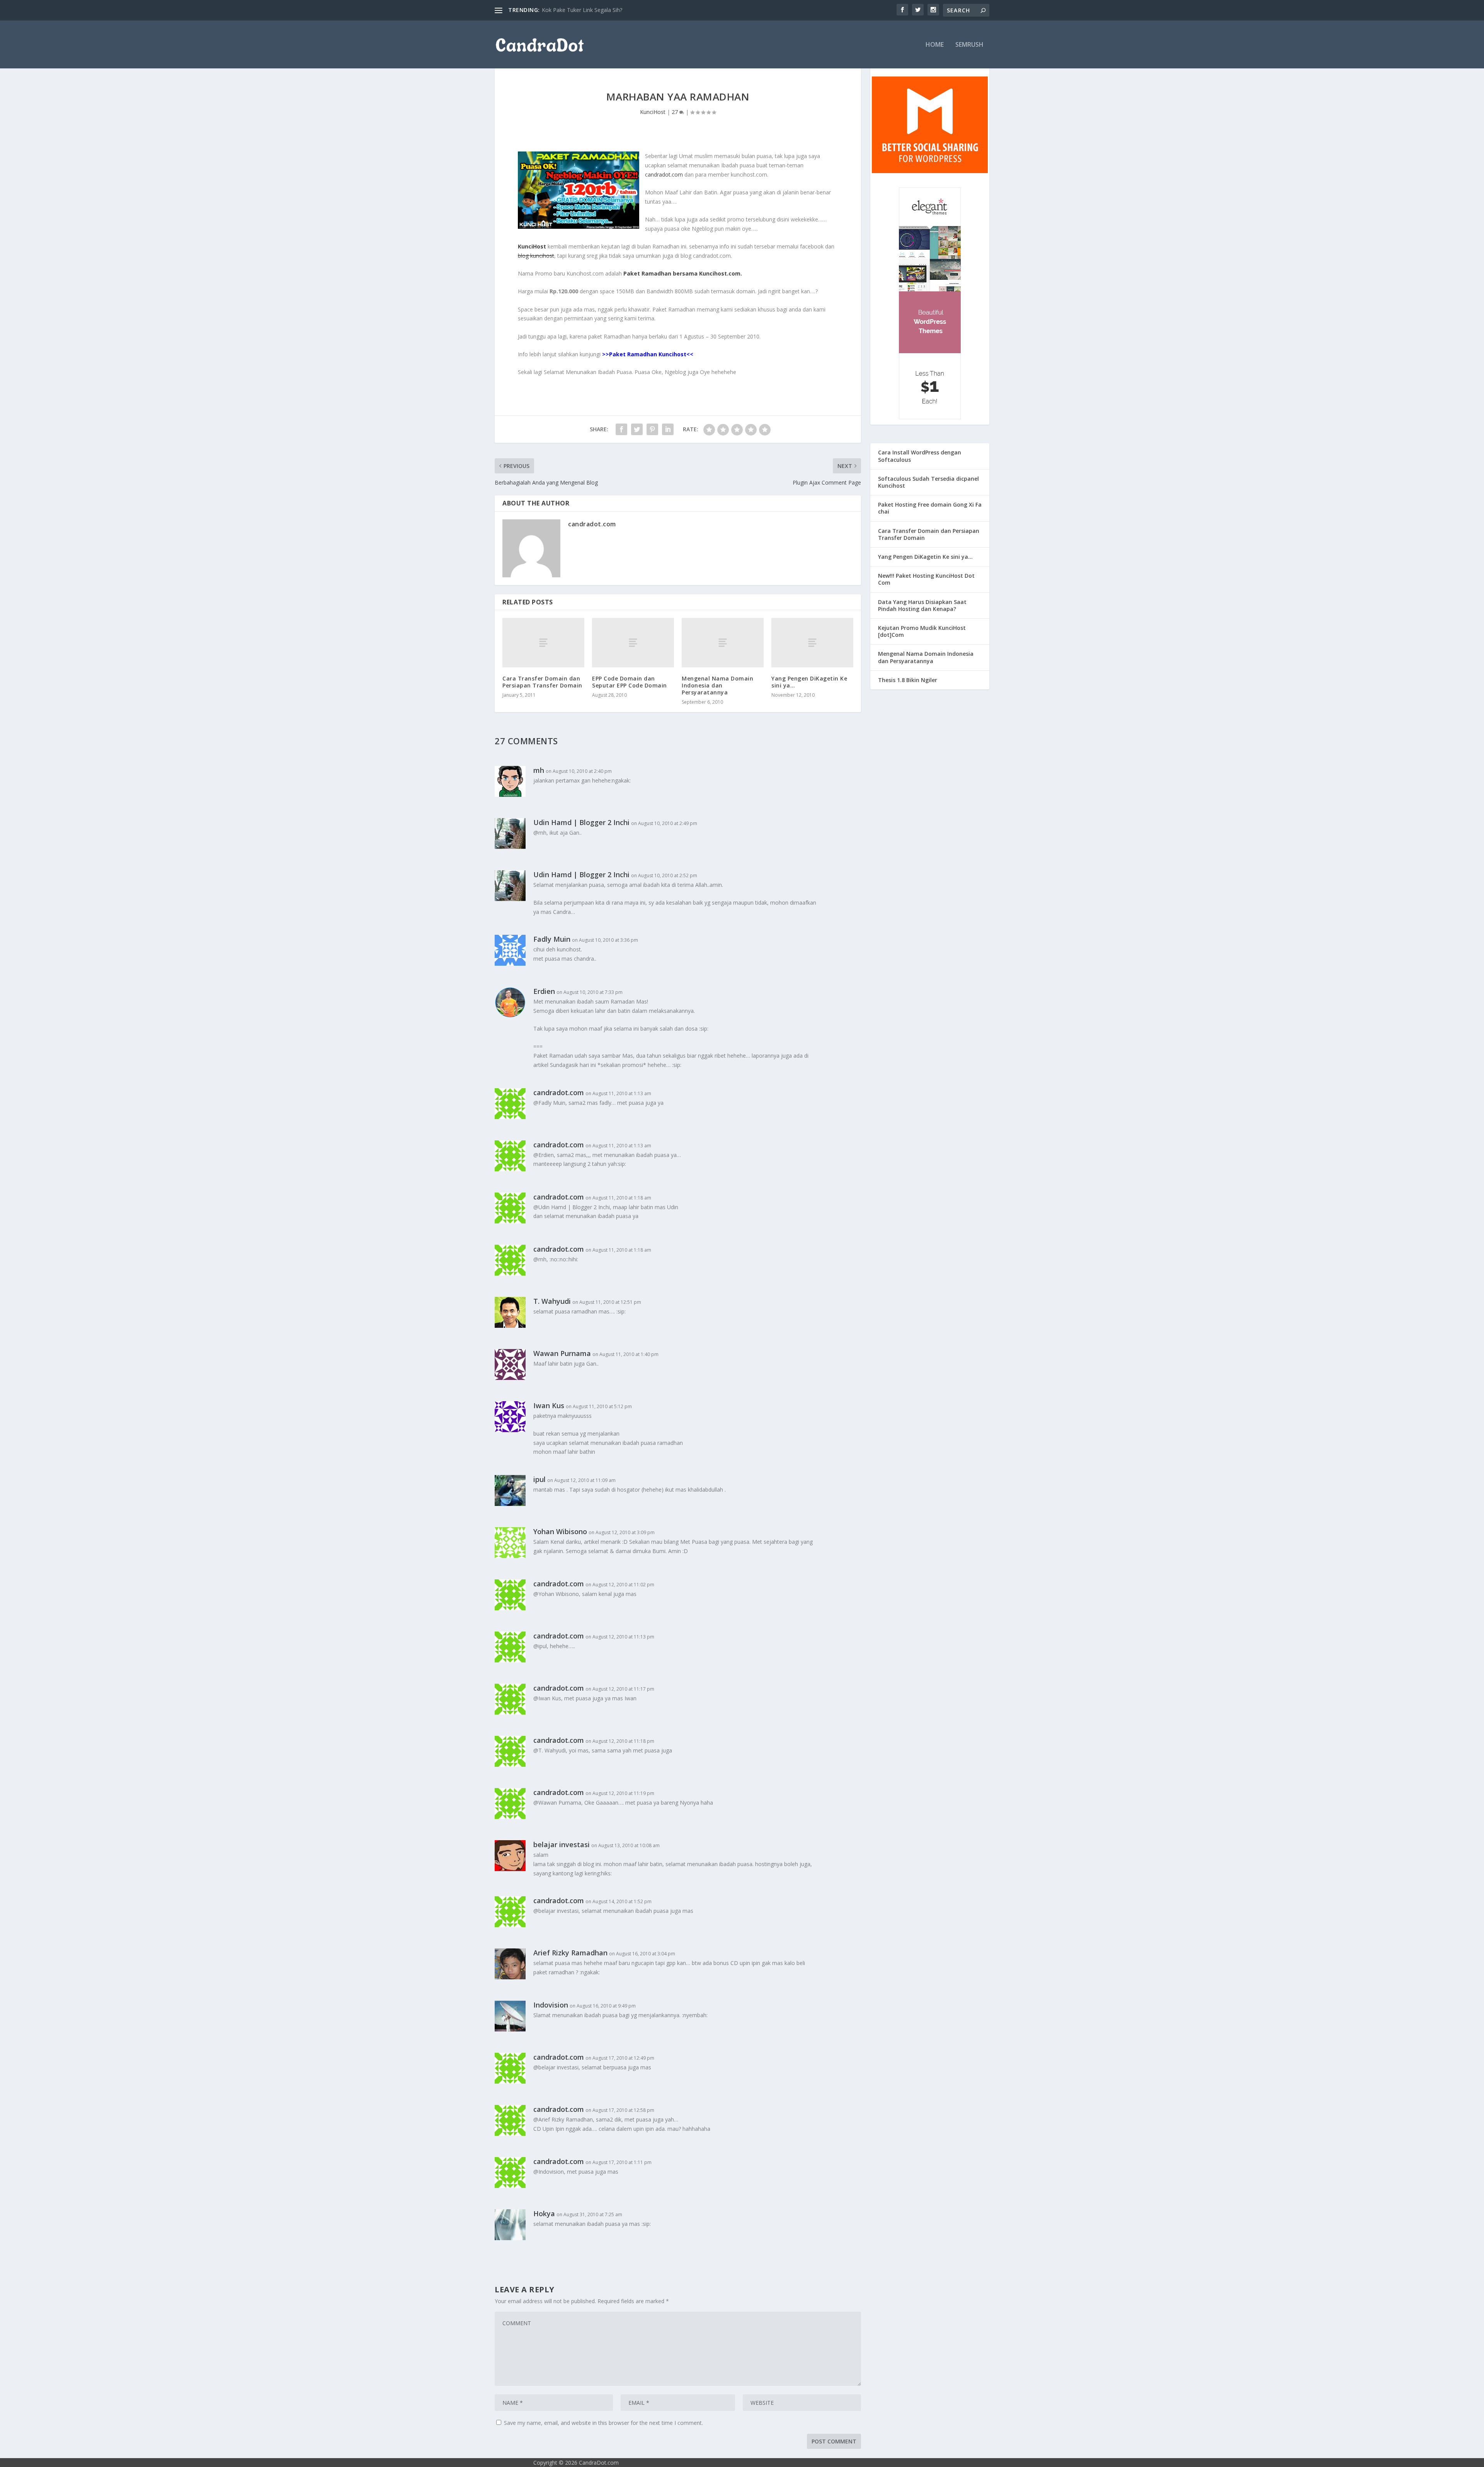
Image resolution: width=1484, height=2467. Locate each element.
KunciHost (653, 112)
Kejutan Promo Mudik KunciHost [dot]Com (922, 631)
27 (676, 112)
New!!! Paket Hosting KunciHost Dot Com (926, 579)
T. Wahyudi (552, 1301)
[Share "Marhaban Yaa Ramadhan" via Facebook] (621, 429)
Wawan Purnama (562, 1353)
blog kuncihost (536, 256)
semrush (969, 45)
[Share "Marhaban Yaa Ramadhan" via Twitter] (637, 429)
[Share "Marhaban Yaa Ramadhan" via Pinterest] (652, 429)
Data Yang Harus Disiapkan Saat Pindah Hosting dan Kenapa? (922, 605)
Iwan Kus (549, 1405)
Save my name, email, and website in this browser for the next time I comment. (603, 2423)
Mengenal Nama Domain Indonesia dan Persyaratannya (717, 685)
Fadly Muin (552, 939)
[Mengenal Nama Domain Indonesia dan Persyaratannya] (723, 642)
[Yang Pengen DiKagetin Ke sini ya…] (812, 642)
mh (539, 770)
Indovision (551, 2005)
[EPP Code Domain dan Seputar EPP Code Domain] (633, 642)
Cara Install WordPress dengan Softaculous (920, 456)
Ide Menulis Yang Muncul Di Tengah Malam (596, 10)
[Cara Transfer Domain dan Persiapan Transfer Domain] (543, 642)
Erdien (544, 991)
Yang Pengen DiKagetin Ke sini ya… (809, 682)
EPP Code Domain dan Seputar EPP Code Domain (630, 682)
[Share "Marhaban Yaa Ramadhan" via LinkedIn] (668, 429)
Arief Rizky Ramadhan (570, 1953)
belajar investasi (562, 1844)
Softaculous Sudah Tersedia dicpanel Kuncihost (928, 482)
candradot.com (664, 174)
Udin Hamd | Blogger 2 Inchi (581, 822)
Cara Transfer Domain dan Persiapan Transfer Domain (542, 682)
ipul (539, 1479)
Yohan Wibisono (560, 1531)
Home (935, 45)
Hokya (544, 2213)
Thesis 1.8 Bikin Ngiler (908, 680)
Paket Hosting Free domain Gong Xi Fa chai (930, 508)
